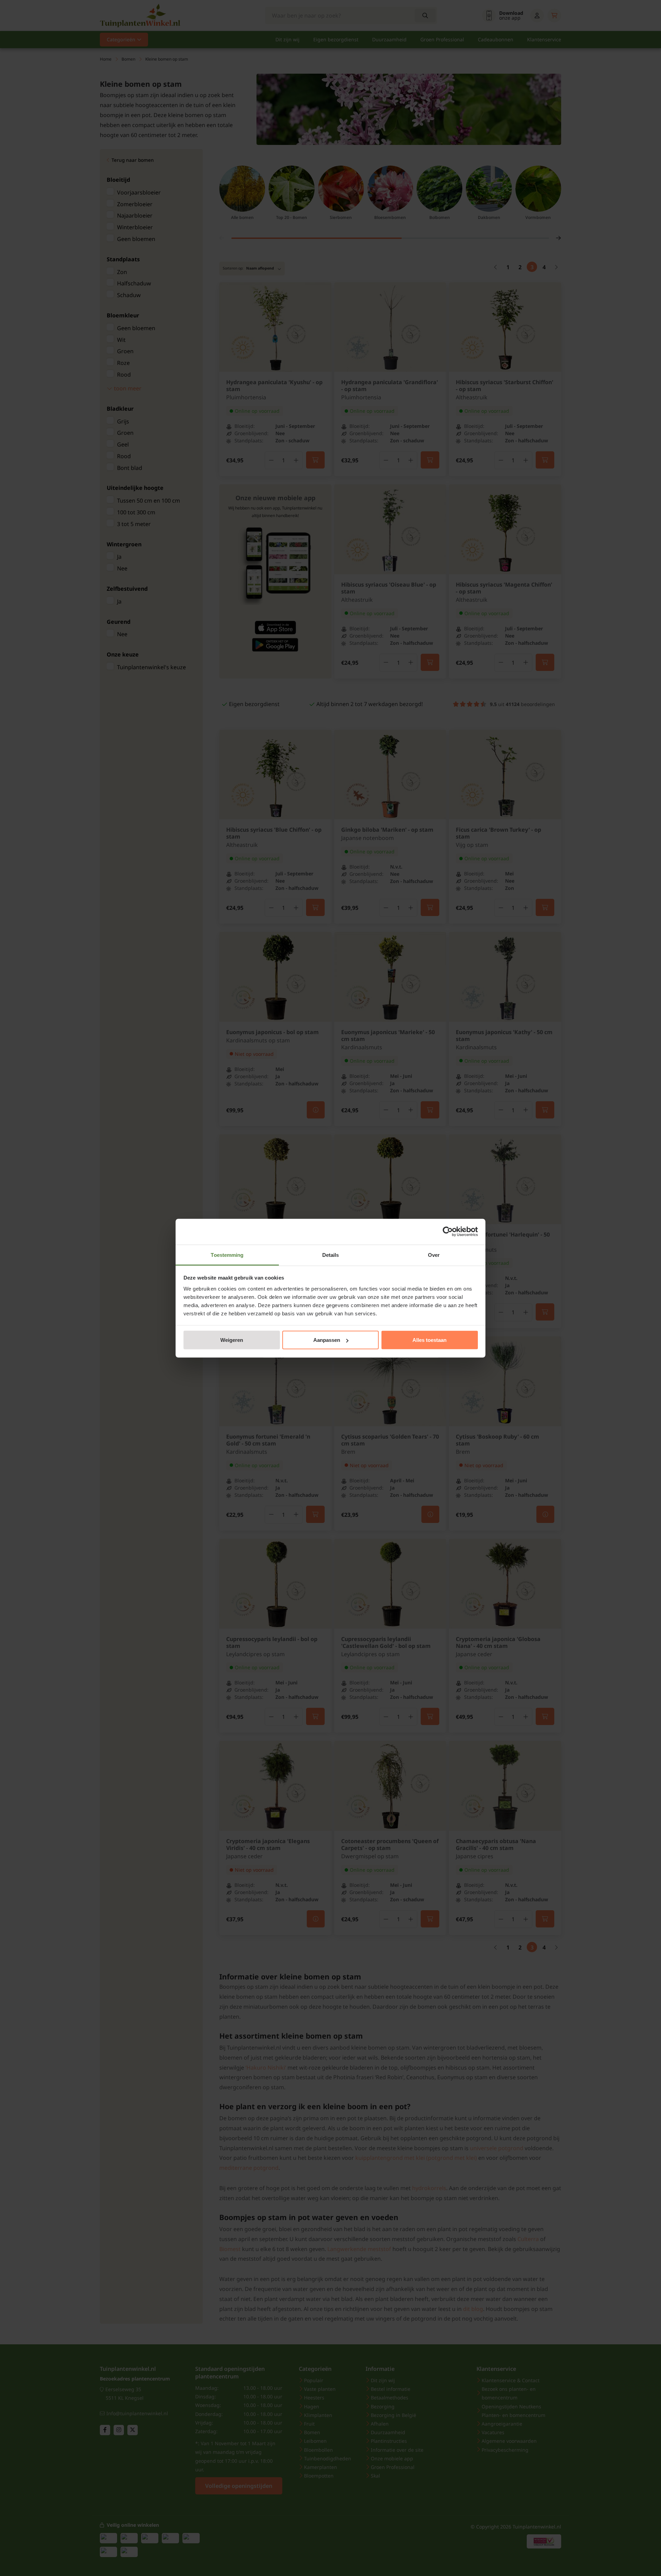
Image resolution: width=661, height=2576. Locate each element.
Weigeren (232, 1340)
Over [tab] (434, 1255)
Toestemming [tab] (227, 1255)
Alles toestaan (429, 1340)
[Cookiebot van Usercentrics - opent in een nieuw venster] (448, 1232)
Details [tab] (331, 1255)
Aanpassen (327, 1340)
